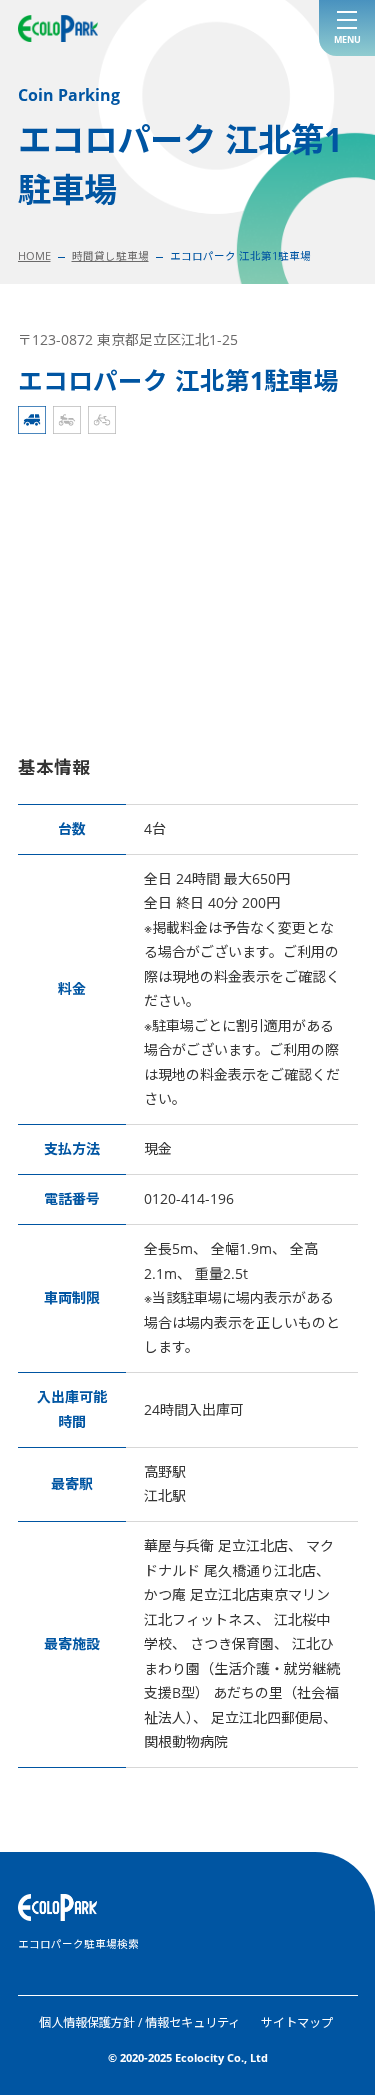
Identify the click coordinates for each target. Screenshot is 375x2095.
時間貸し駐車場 (110, 256)
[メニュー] (347, 28)
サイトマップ (297, 2022)
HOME (34, 256)
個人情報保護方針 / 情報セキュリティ (139, 2022)
